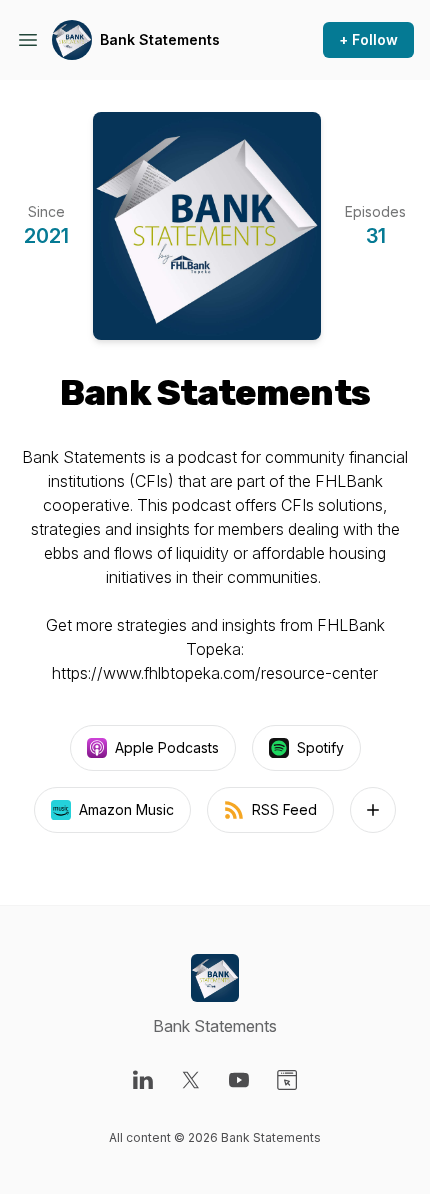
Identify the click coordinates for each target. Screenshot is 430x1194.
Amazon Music (126, 809)
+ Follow (368, 39)
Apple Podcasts (167, 747)
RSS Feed (284, 809)
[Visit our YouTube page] (239, 1080)
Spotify (320, 747)
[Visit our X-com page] (191, 1080)
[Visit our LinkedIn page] (143, 1080)
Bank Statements (160, 39)
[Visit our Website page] (287, 1080)
